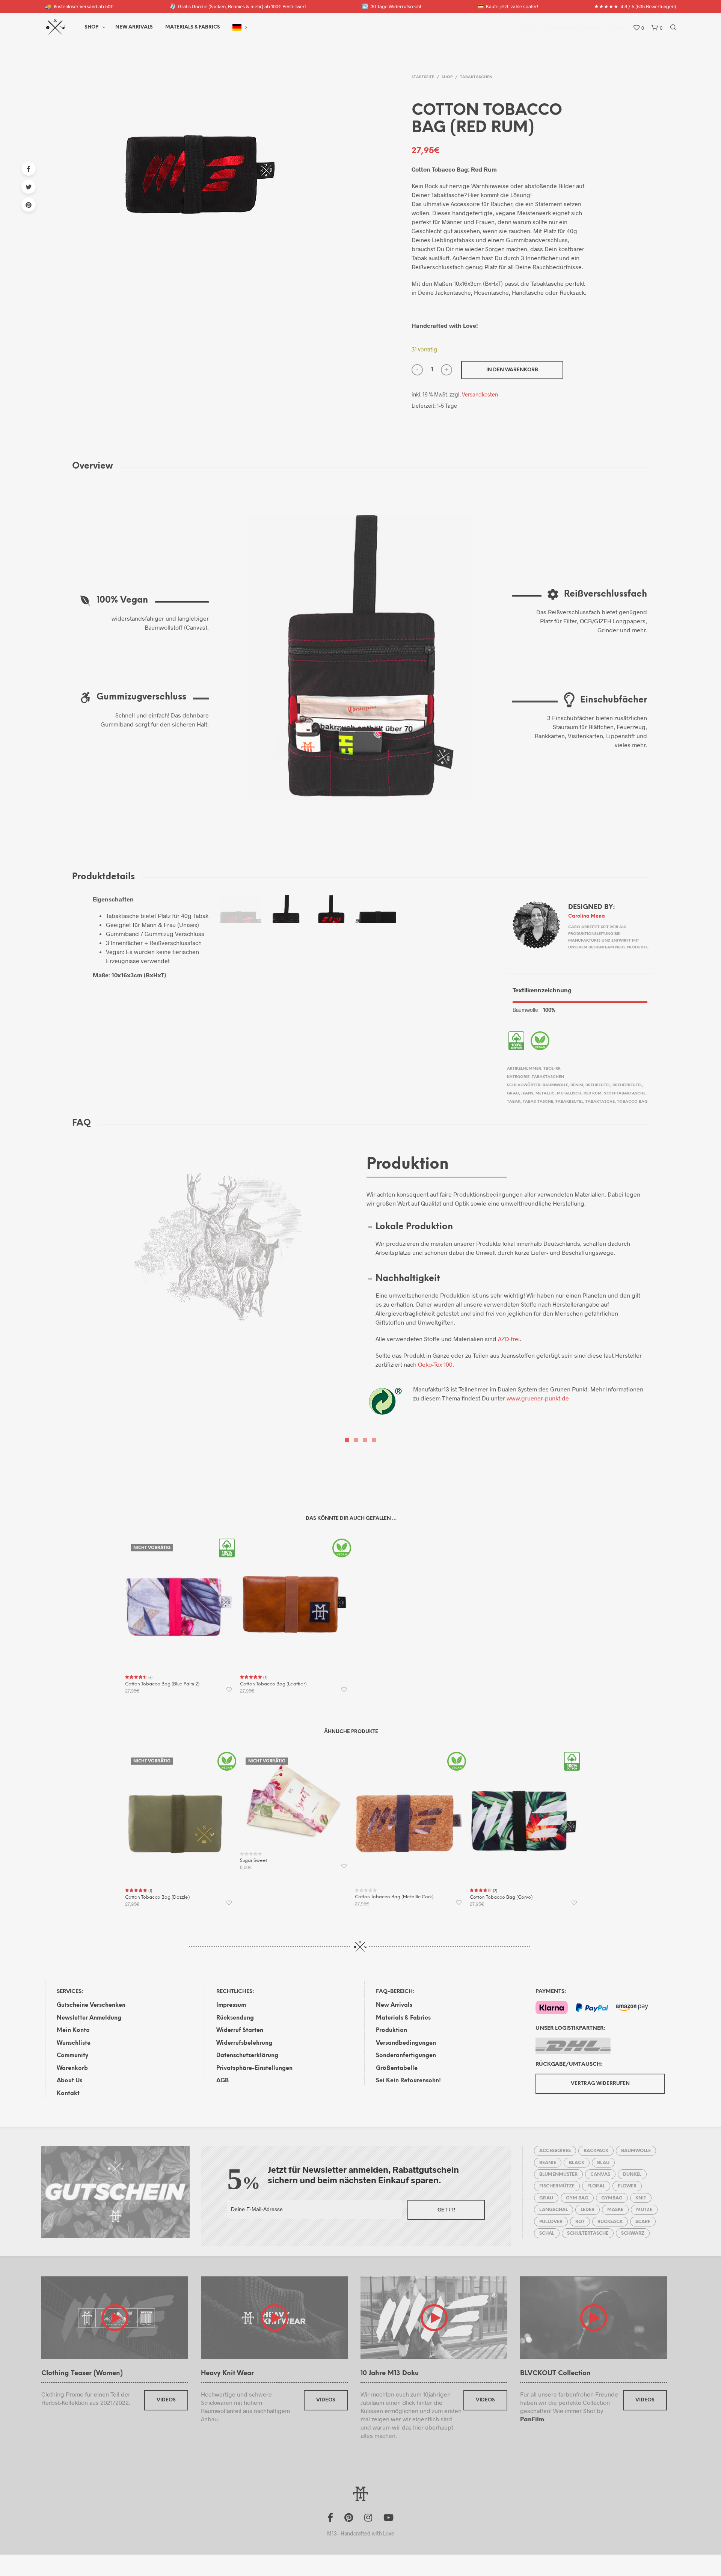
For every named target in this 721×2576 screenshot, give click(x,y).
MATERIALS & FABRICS (193, 27)
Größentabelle (397, 2068)
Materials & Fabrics (403, 2018)
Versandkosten (480, 394)
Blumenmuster (558, 2174)
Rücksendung (235, 2018)
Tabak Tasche (538, 1102)
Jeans (527, 1094)
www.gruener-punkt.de (538, 1398)
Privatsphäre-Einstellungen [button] (254, 2068)
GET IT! (446, 2210)
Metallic (545, 1094)
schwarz (633, 2233)
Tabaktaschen (476, 77)
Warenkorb (72, 2068)
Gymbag (612, 2198)
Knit (641, 2198)
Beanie (548, 2163)
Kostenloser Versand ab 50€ (79, 6)
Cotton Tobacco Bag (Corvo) (501, 1897)
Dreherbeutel (627, 1085)
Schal (547, 2233)
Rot (580, 2222)
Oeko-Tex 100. (436, 1364)
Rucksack (610, 2222)
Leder (588, 2210)
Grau (513, 1094)
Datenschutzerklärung (247, 2056)
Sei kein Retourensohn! (408, 2081)
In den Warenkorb (512, 370)
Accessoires (555, 2151)
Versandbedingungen (406, 2043)
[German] (237, 27)
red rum (593, 1094)
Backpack (596, 2151)
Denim (577, 1085)
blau (603, 2163)
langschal (554, 2210)
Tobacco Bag (632, 1102)
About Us (69, 2081)
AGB (222, 2081)
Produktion (391, 2030)
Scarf (643, 2222)
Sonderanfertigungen (406, 2056)
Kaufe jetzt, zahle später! (508, 6)
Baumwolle (555, 1085)
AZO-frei (509, 1339)
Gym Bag (577, 2198)
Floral (596, 2186)
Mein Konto (73, 2030)
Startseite (423, 77)
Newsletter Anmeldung (89, 2018)
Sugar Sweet (254, 1861)
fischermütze (557, 2186)
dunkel (632, 2174)
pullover (551, 2222)
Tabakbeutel (569, 1102)
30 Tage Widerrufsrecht (392, 6)
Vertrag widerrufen (600, 2084)
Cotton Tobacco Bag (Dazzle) (157, 1897)
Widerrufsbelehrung (244, 2043)
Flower (627, 2186)
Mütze (644, 2210)
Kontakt (68, 2094)
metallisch (569, 1094)
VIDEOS (166, 2400)
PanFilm (532, 2420)
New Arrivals (134, 27)
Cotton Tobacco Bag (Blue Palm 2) (162, 1684)
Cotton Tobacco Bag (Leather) (273, 1684)
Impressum (231, 2005)
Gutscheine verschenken (91, 2005)
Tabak (514, 1102)
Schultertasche (588, 2233)
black (577, 2163)
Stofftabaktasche (625, 1094)
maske (615, 2210)
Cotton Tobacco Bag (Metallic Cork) (394, 1897)
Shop (91, 27)
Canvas (600, 2174)
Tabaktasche (600, 1102)
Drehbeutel (598, 1085)
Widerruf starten (240, 2030)
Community (72, 2056)
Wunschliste (74, 2043)
